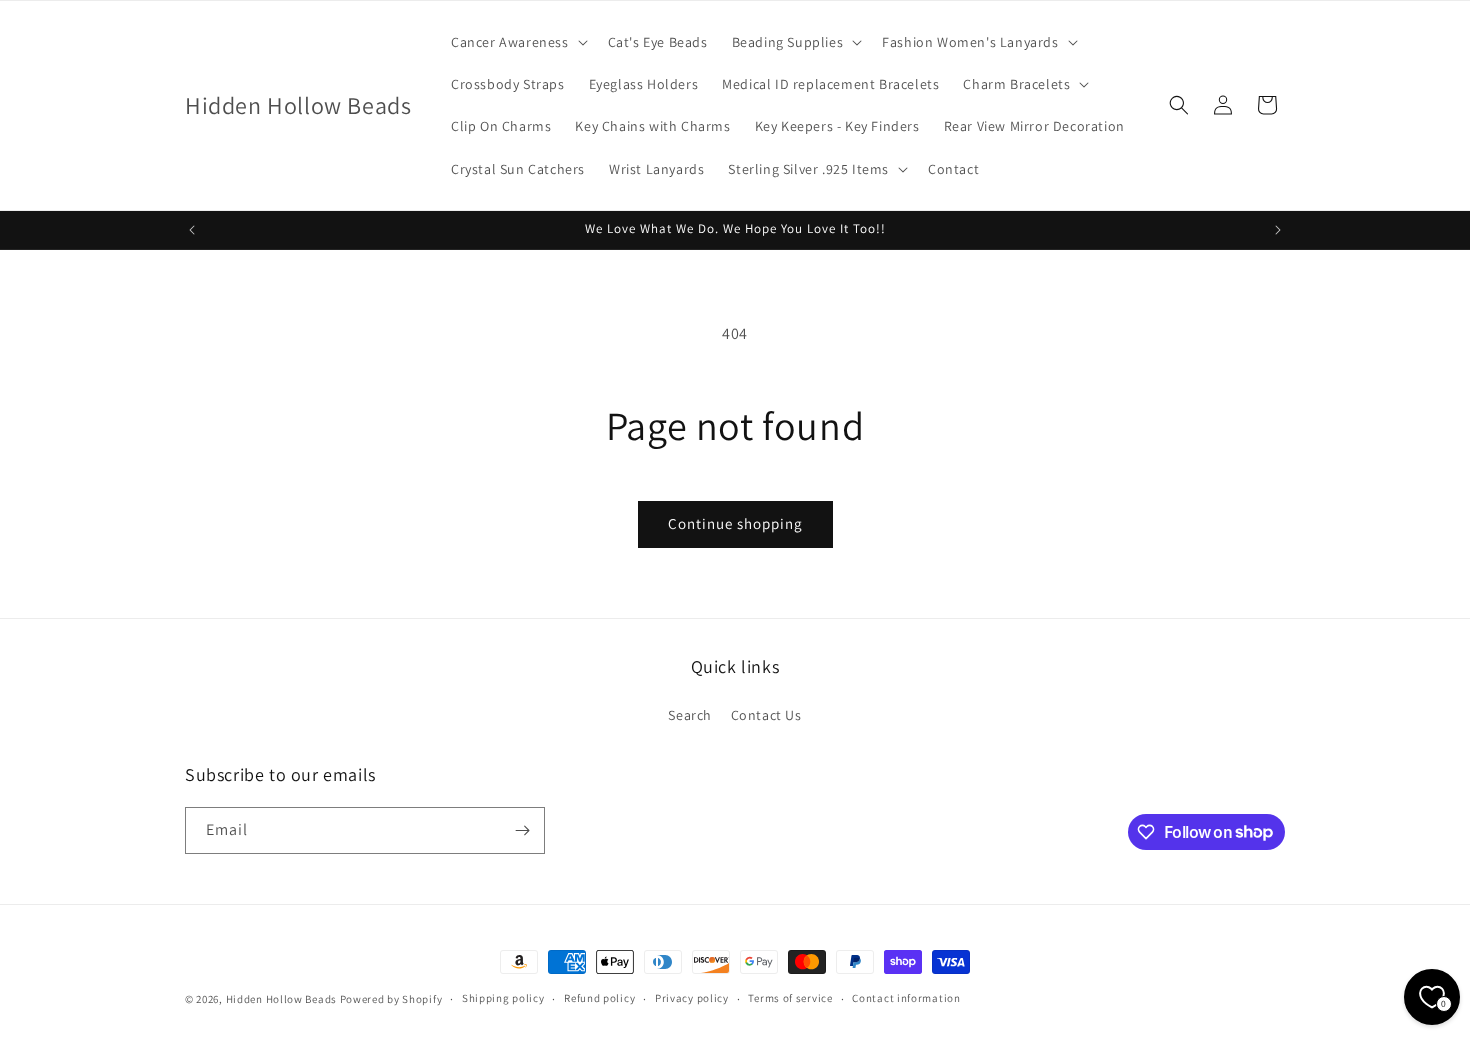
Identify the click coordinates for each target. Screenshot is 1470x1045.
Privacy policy (692, 998)
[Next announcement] (1278, 230)
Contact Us (766, 715)
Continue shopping (735, 523)
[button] (517, 42)
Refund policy (599, 998)
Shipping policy (503, 998)
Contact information (906, 998)
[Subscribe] (522, 830)
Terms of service (790, 998)
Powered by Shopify (391, 999)
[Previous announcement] (192, 230)
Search (690, 715)
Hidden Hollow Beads (281, 999)
